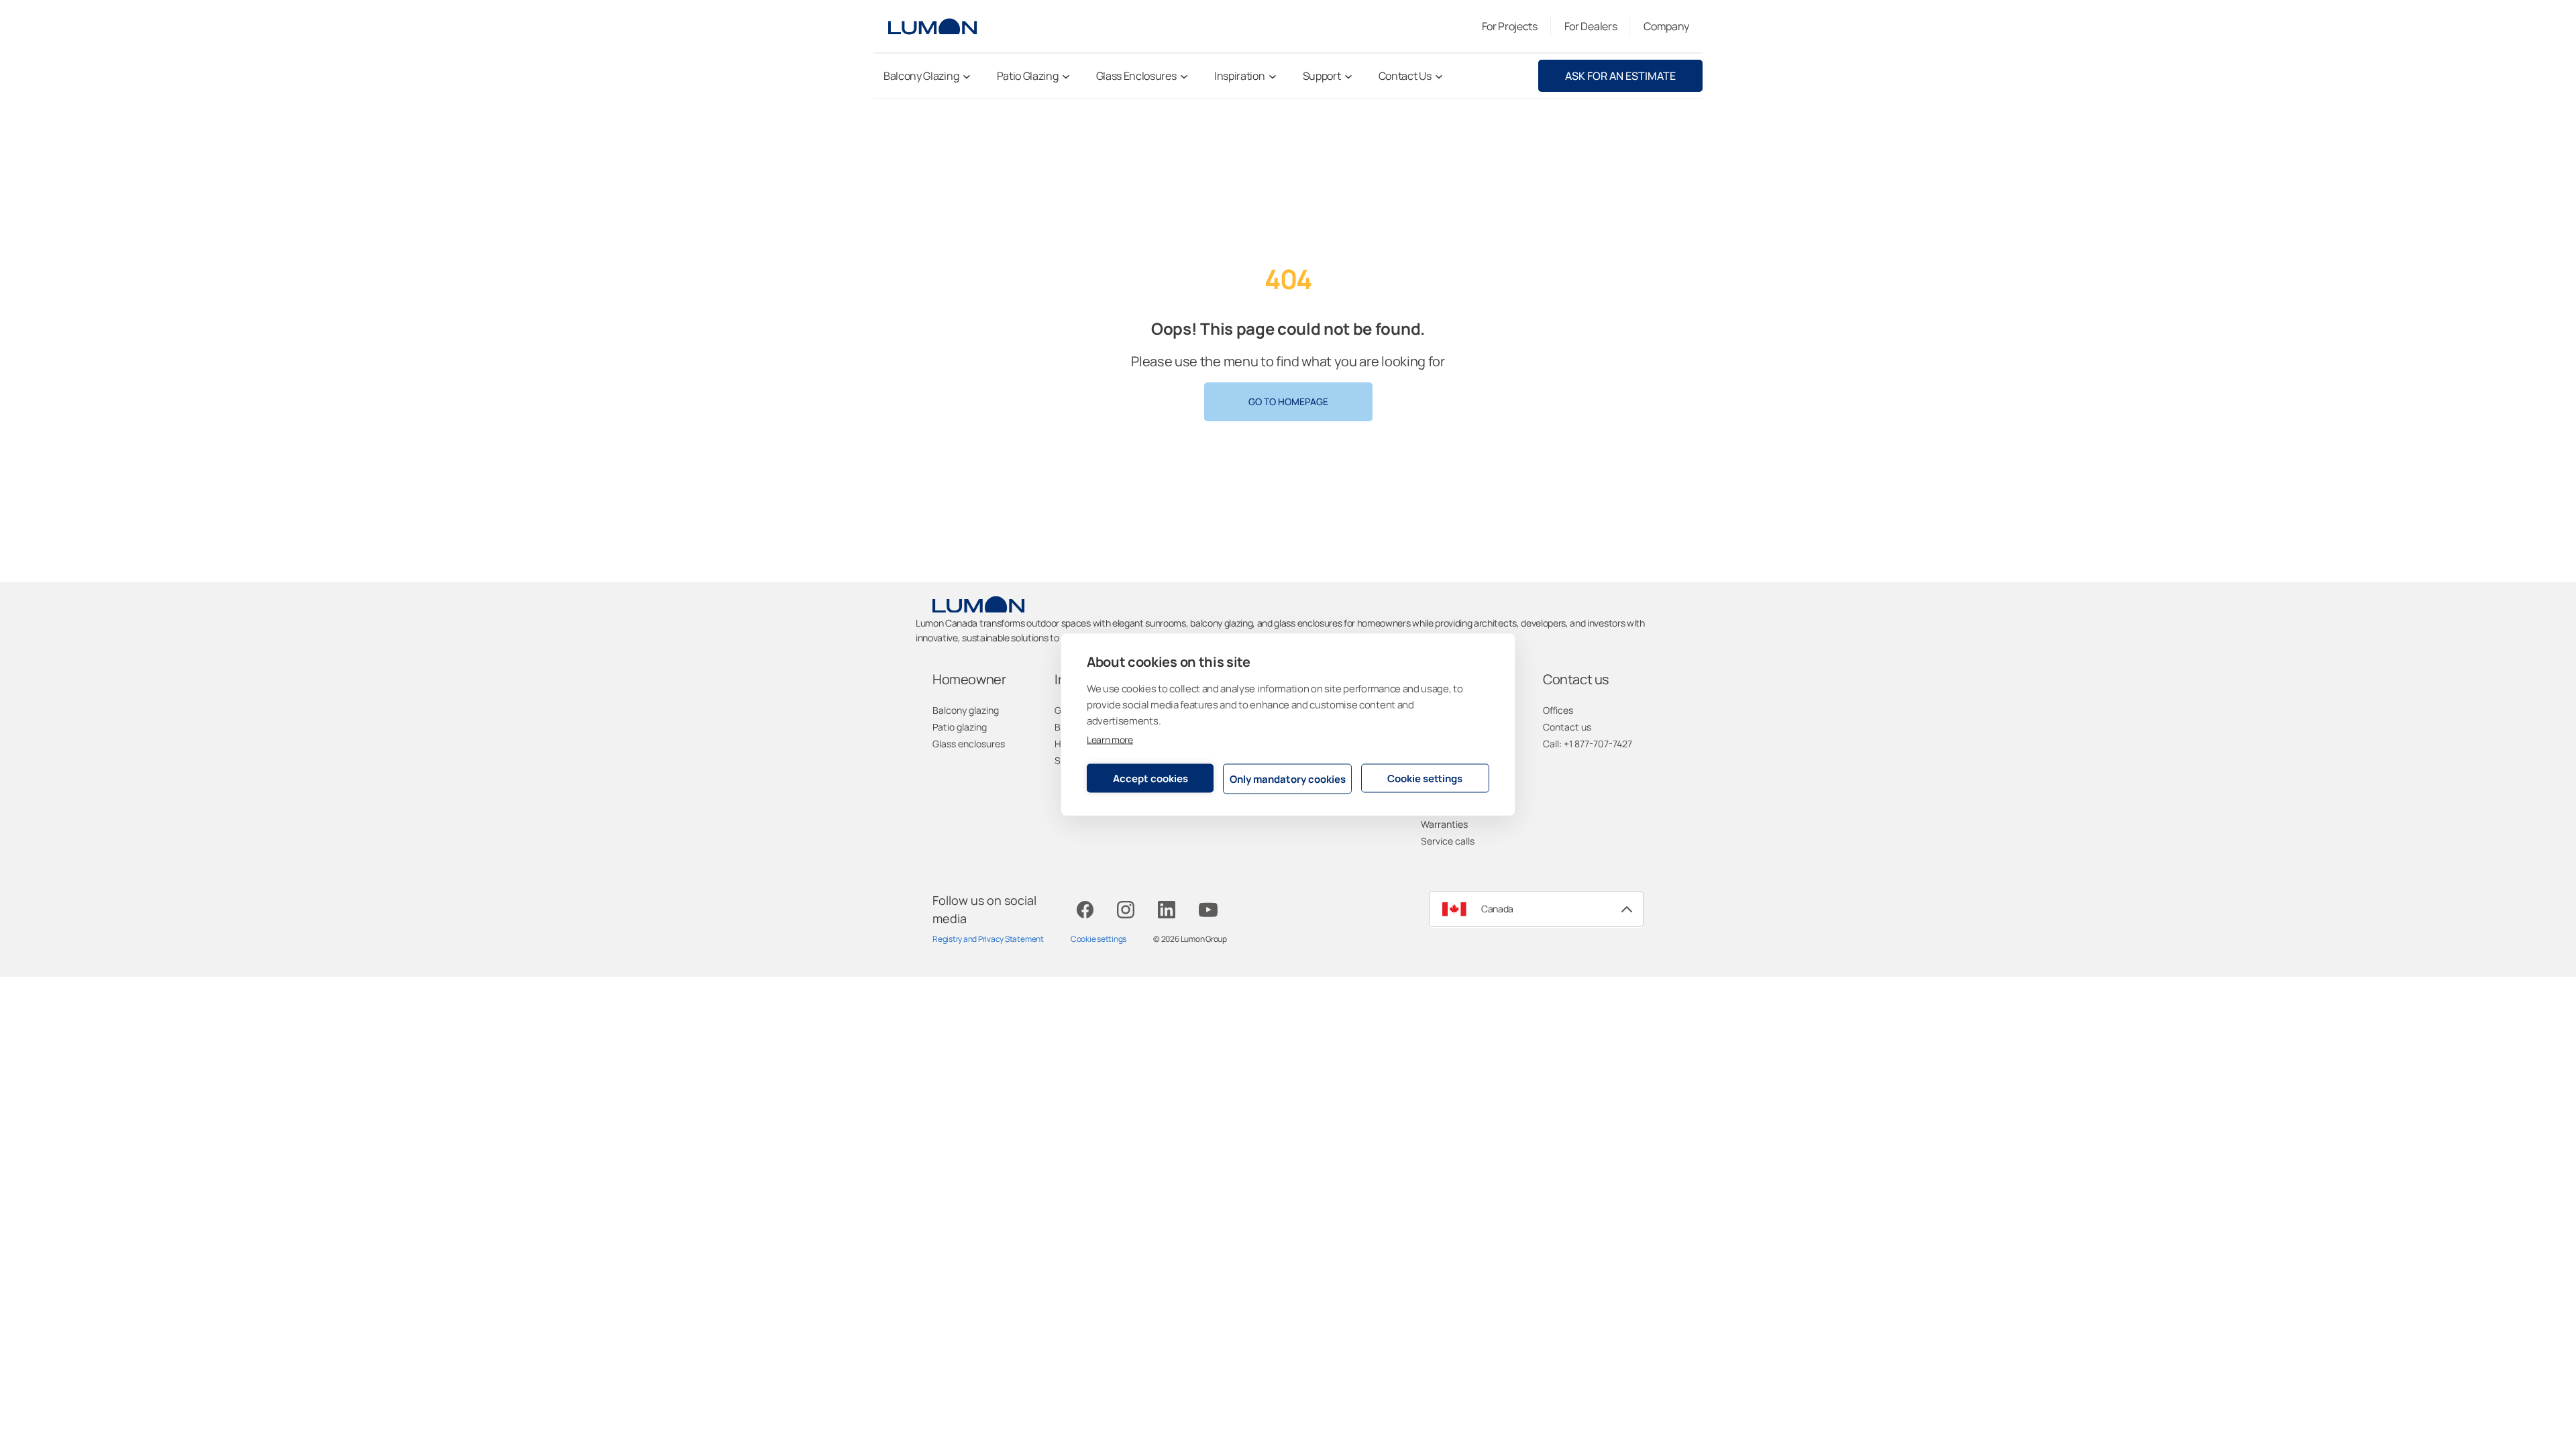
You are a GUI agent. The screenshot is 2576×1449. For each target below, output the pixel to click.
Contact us (1567, 727)
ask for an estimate (1620, 76)
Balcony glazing (966, 710)
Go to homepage (1288, 401)
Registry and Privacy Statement (988, 939)
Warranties (1444, 824)
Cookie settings (1425, 778)
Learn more (1110, 740)
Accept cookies (1150, 778)
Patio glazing (960, 727)
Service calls (1448, 841)
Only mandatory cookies (1288, 779)
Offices (1558, 710)
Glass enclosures (969, 744)
